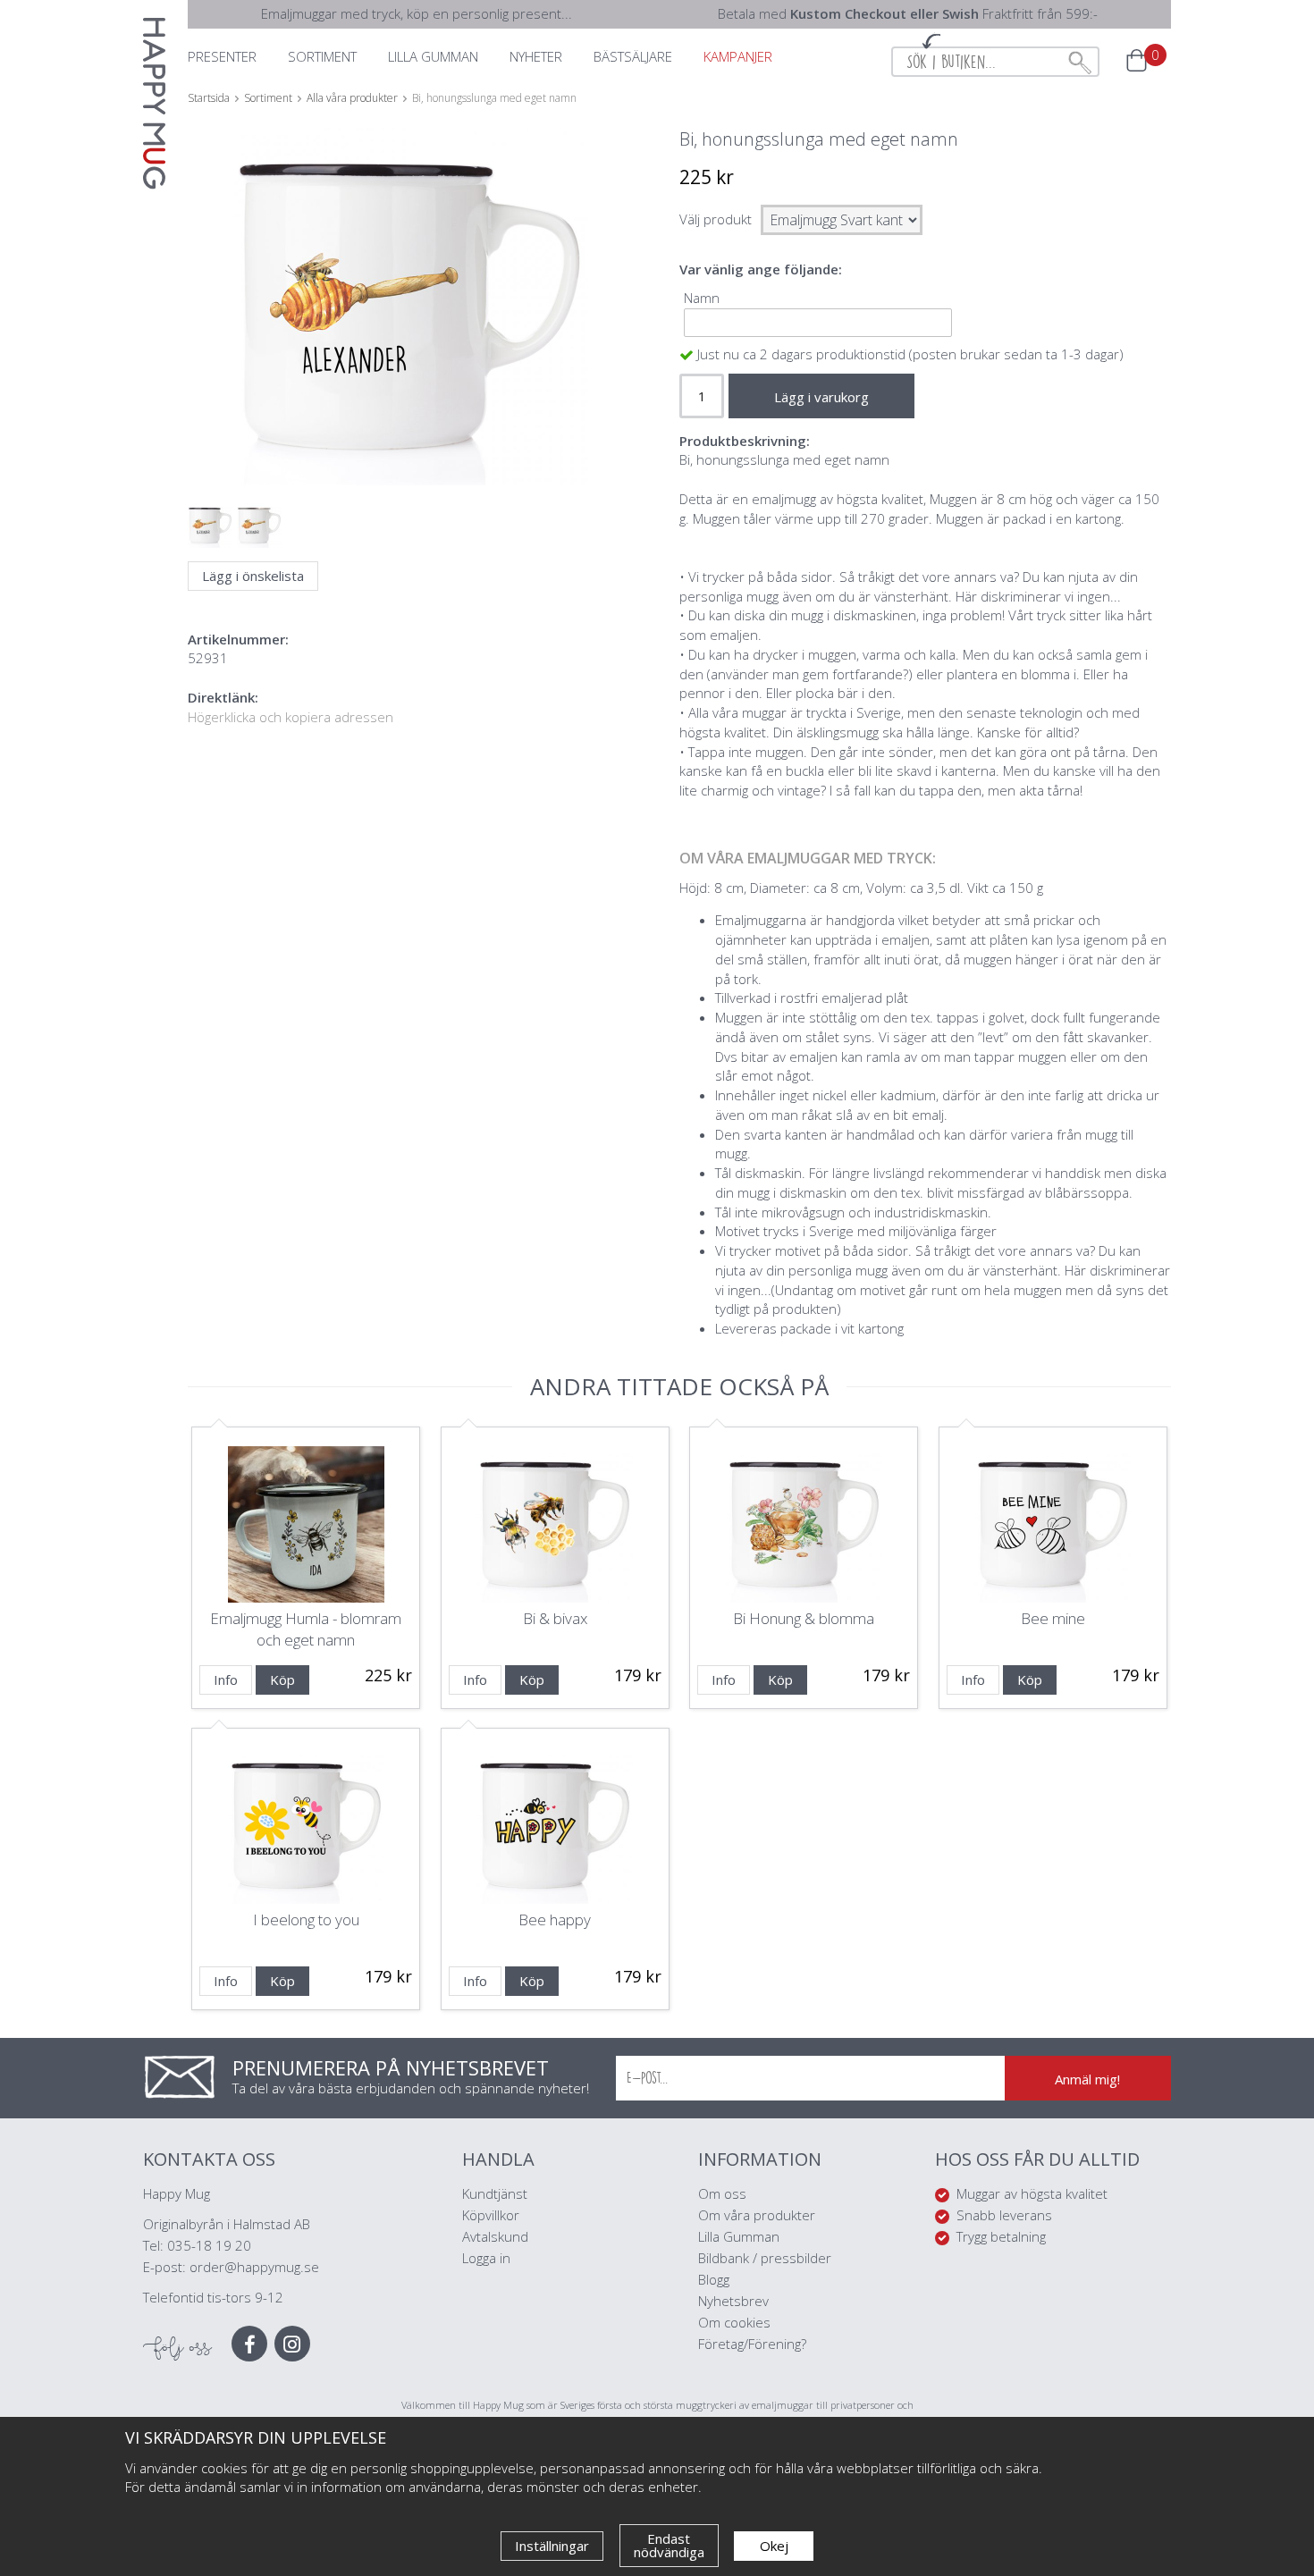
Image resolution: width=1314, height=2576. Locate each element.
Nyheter (536, 56)
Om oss (722, 2193)
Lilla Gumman (741, 2236)
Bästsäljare (633, 56)
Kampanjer (738, 56)
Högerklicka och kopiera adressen (291, 717)
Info (226, 1679)
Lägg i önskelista (253, 576)
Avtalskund (495, 2236)
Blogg (714, 2279)
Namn (702, 298)
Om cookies (734, 2322)
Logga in (486, 2258)
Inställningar (552, 2546)
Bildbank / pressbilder (765, 2258)
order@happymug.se (254, 2267)
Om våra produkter (757, 2215)
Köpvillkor (491, 2215)
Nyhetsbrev (733, 2301)
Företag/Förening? (752, 2344)
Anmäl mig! (1087, 2079)
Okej (774, 2546)
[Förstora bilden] (409, 349)
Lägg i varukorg (821, 397)
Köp (282, 1679)
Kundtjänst (495, 2193)
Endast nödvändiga (669, 2545)
